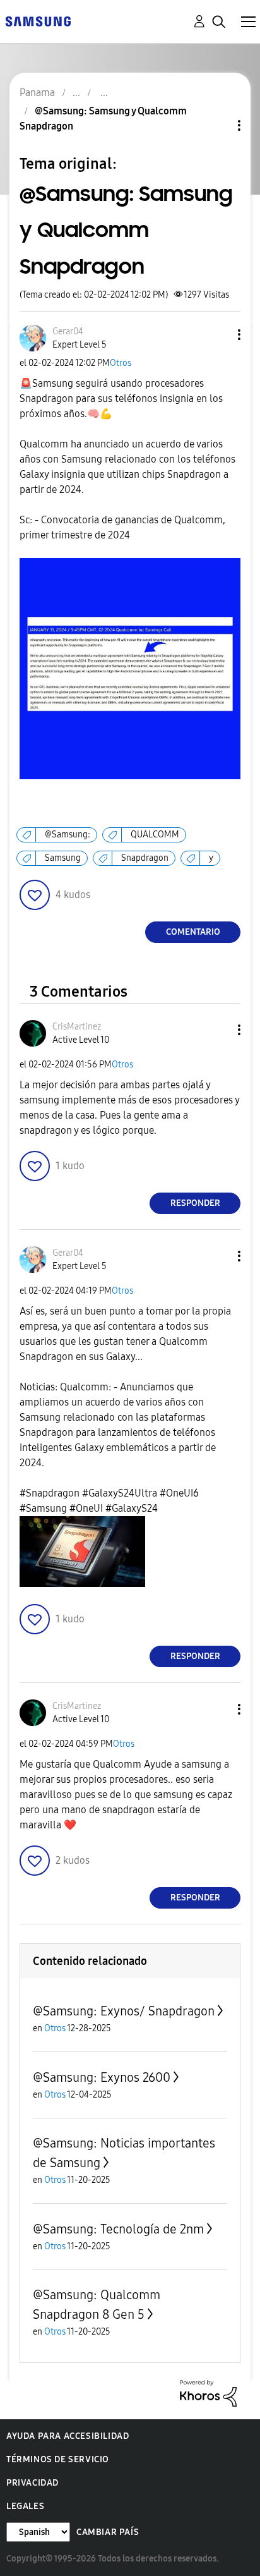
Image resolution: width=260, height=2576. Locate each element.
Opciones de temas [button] (218, 125)
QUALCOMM (155, 835)
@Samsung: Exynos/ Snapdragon (124, 2011)
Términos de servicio (58, 2459)
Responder (195, 1203)
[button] (218, 335)
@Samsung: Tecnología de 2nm (118, 2229)
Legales (25, 2506)
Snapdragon (145, 858)
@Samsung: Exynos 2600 (102, 2077)
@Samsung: (68, 835)
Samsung (63, 858)
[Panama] (38, 21)
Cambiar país (108, 2532)
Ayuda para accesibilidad (68, 2436)
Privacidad (32, 2483)
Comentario (193, 932)
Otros (121, 363)
